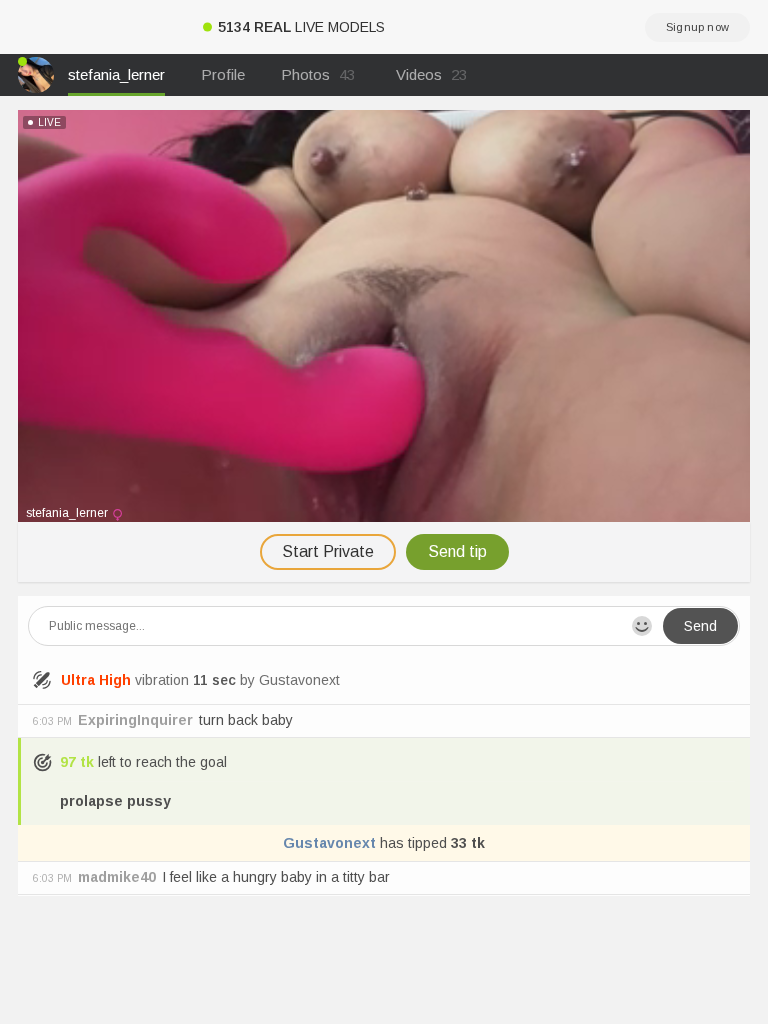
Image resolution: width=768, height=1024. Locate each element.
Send (700, 626)
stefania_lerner (116, 74)
